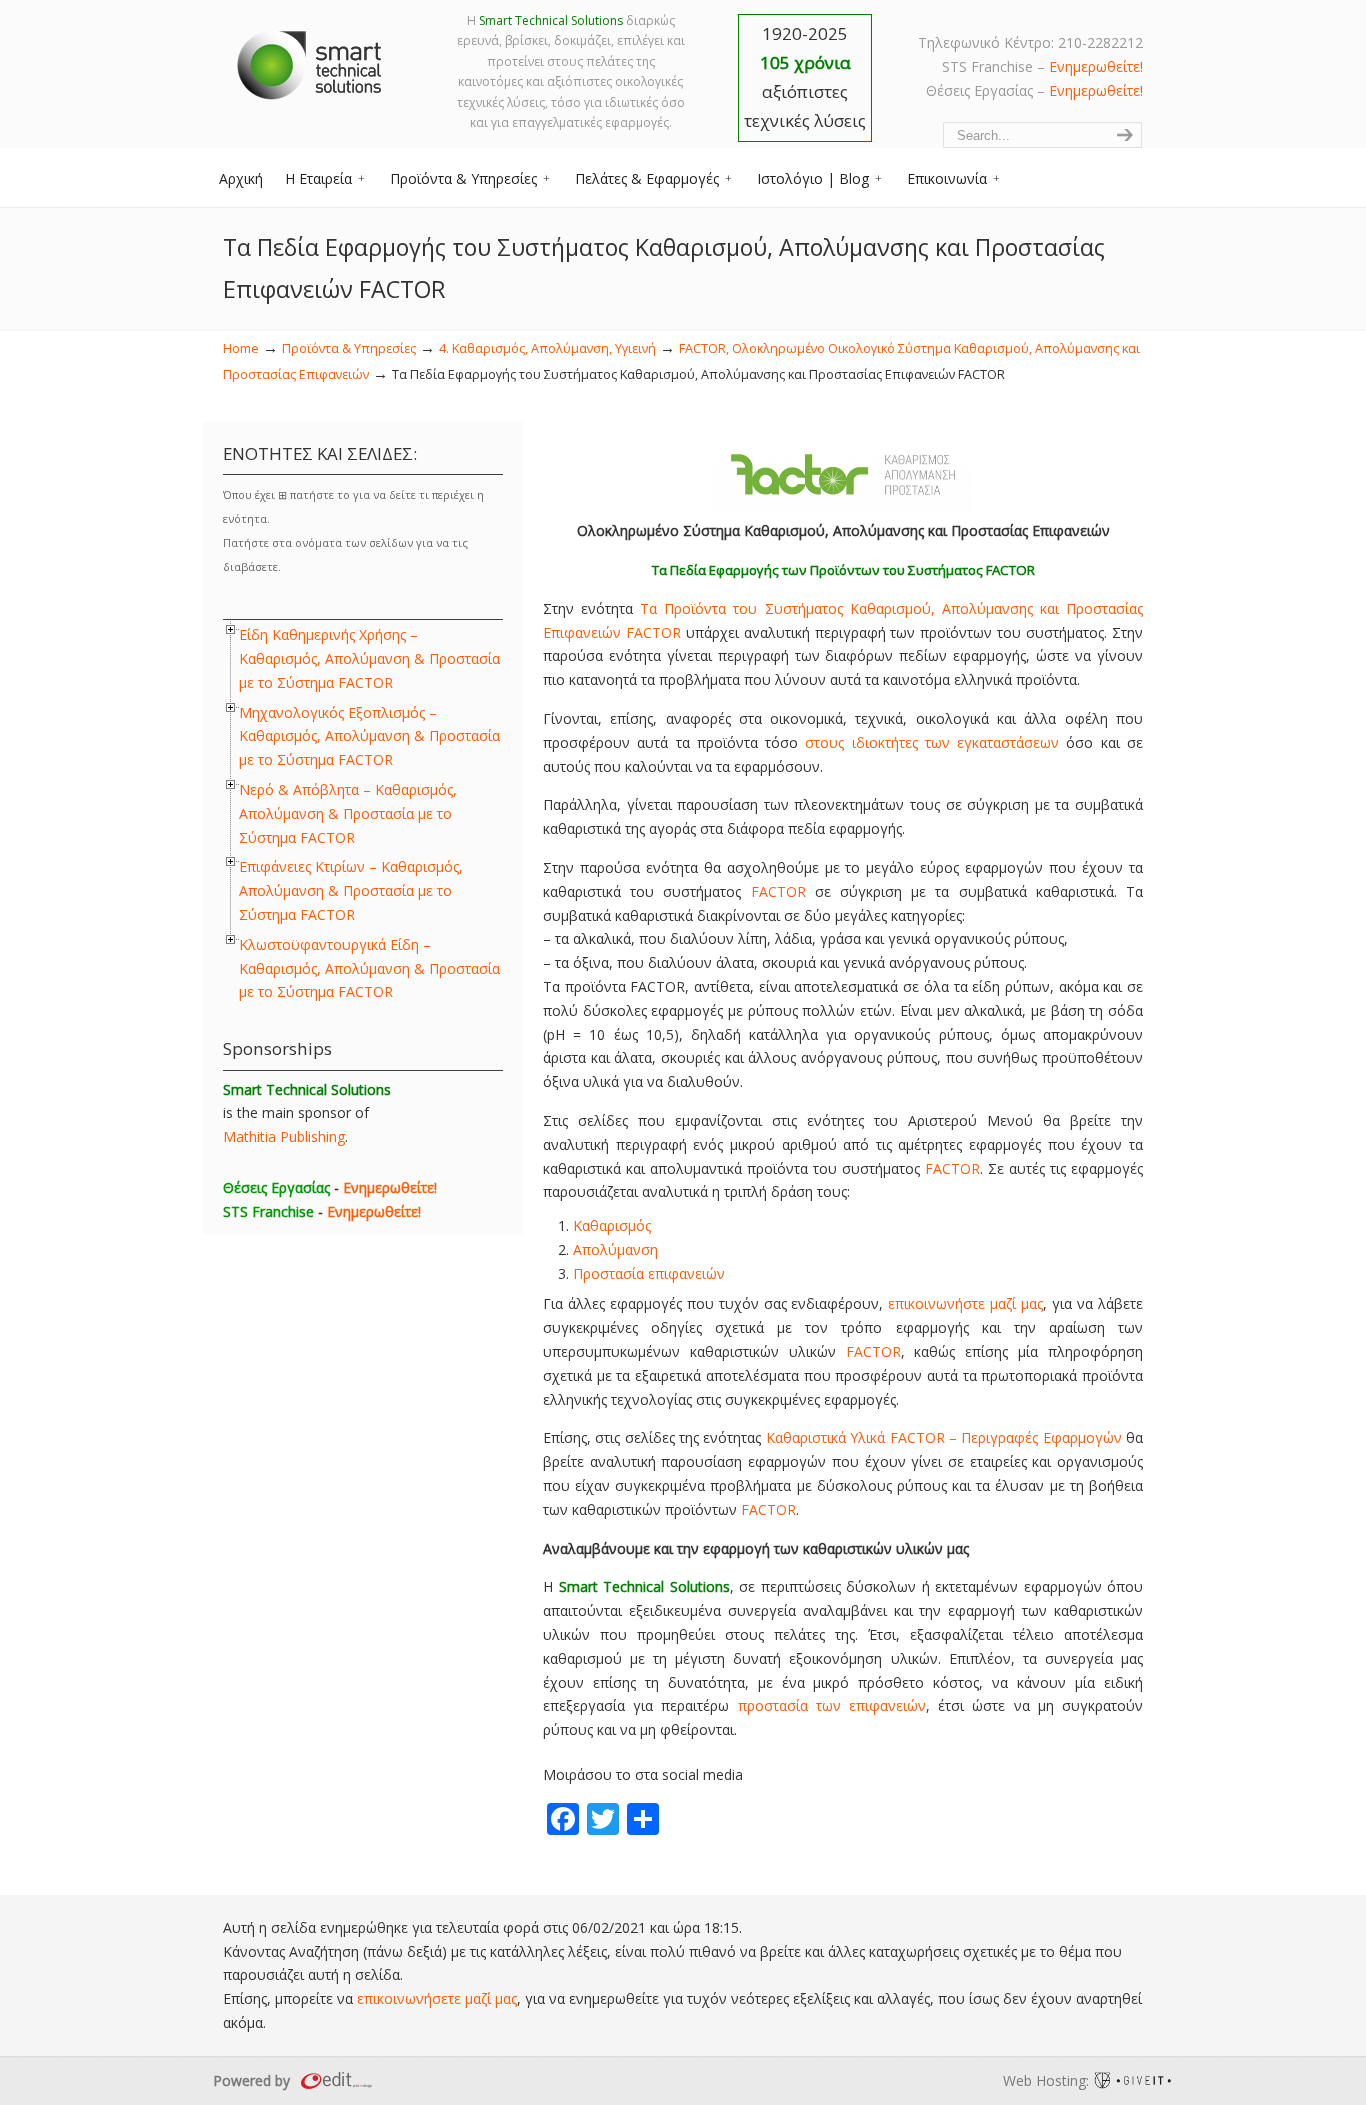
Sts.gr (310, 60)
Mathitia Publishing (284, 1136)
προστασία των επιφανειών (832, 1705)
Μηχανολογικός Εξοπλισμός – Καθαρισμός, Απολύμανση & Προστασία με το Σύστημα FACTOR (369, 736)
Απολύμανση (615, 1249)
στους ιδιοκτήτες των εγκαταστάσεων (932, 742)
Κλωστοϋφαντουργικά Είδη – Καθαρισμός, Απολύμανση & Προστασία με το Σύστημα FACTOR (369, 968)
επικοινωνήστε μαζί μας (965, 1303)
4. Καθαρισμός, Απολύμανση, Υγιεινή (547, 348)
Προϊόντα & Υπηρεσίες (349, 348)
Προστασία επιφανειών (649, 1273)
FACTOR (778, 891)
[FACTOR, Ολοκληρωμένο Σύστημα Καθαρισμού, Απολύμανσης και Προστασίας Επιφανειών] (843, 506)
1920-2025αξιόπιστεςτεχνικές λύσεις (805, 77)
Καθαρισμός (612, 1225)
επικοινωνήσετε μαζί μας (437, 1998)
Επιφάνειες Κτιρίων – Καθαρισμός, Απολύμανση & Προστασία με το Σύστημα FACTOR (351, 890)
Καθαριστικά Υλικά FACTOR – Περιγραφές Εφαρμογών (944, 1437)
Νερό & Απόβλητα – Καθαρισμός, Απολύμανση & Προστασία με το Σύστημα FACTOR (348, 813)
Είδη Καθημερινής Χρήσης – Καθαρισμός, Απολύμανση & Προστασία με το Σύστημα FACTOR (369, 658)
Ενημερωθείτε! (1096, 66)
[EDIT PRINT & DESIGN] (334, 2080)
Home (241, 348)
